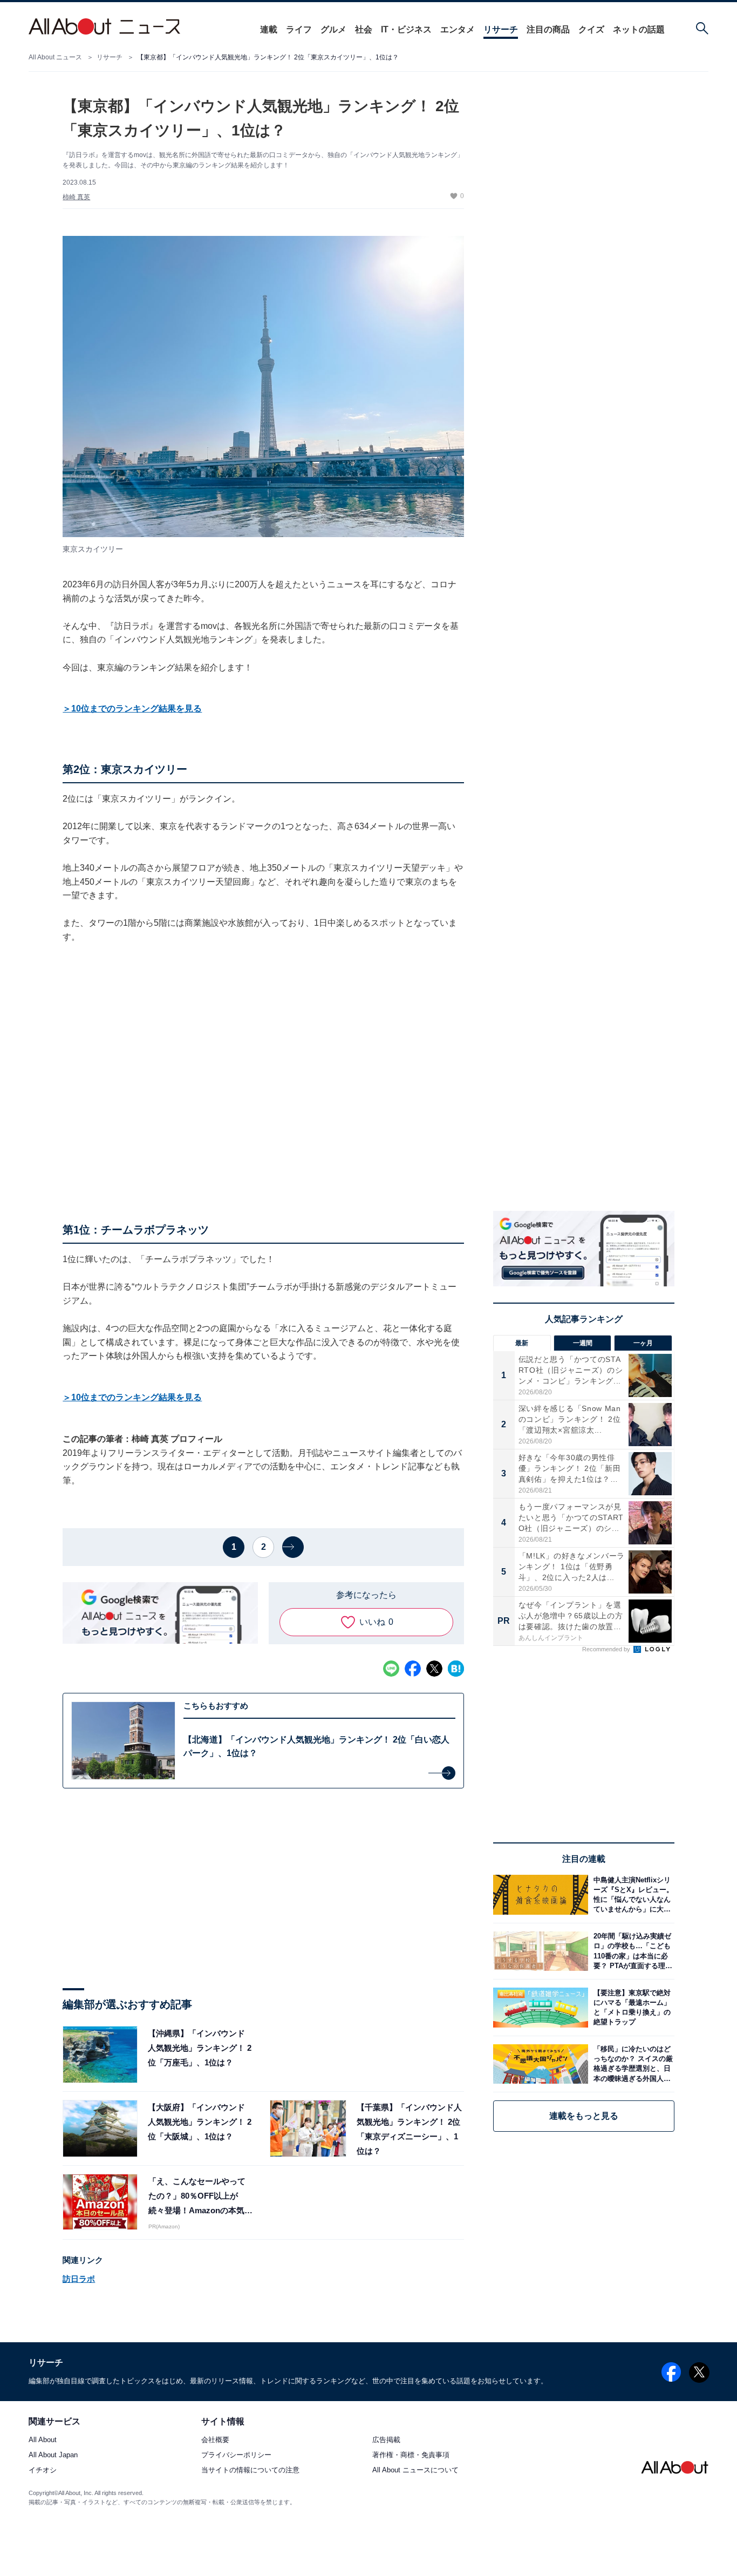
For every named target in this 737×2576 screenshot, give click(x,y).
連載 (269, 29)
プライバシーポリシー (236, 2455)
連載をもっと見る (584, 2116)
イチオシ (43, 2470)
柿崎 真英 (76, 197)
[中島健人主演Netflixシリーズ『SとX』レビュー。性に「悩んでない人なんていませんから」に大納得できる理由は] (631, 1894)
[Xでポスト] (434, 1669)
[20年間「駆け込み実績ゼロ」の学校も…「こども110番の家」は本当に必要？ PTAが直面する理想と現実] (631, 1951)
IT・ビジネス (406, 29)
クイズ (591, 29)
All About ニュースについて (415, 2470)
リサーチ (501, 29)
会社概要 (215, 2440)
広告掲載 (386, 2440)
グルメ (333, 29)
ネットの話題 (639, 29)
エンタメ (458, 29)
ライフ (299, 29)
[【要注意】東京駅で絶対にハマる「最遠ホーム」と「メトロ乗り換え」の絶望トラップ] (631, 2007)
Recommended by (607, 1649)
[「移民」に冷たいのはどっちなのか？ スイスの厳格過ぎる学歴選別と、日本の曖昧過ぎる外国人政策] (631, 2064)
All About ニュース (55, 57)
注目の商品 (548, 29)
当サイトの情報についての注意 (250, 2470)
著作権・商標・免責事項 (411, 2455)
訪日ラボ (79, 2279)
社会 (364, 29)
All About (43, 2440)
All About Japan (53, 2455)
